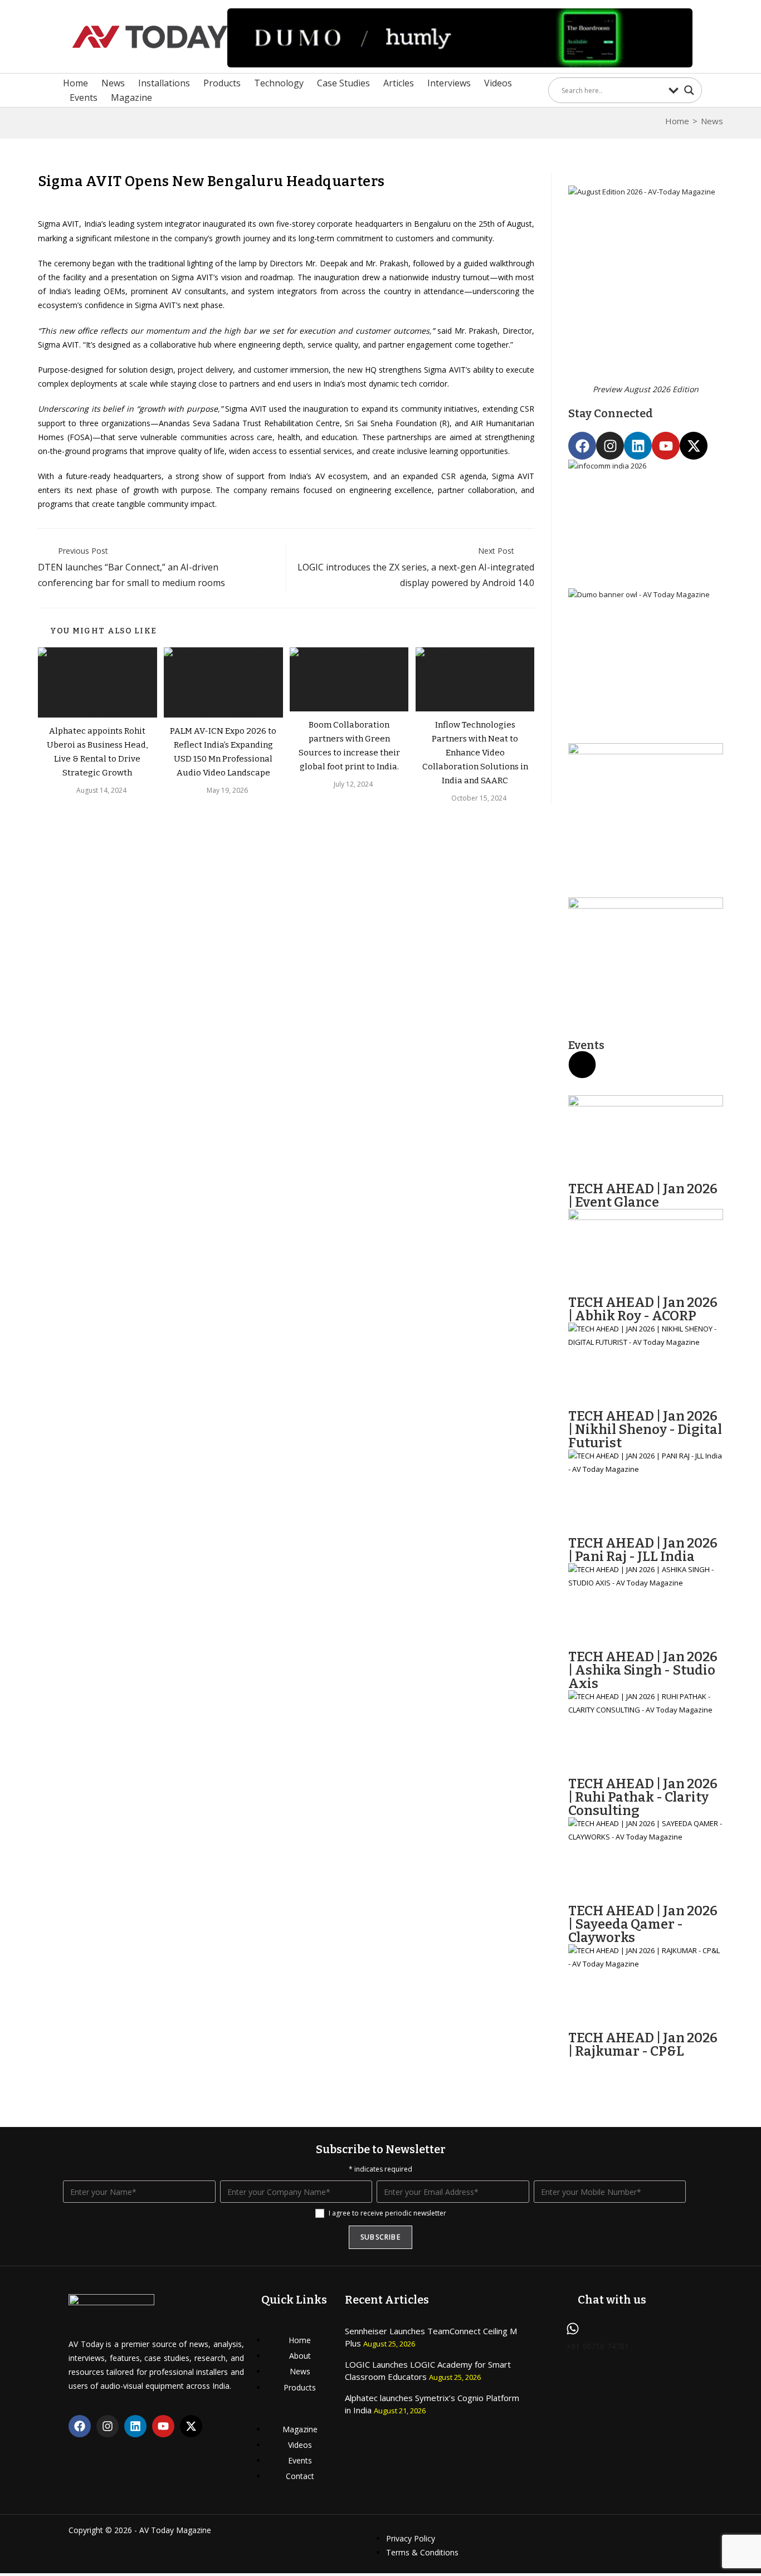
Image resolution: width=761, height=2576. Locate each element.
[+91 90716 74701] (573, 2329)
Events (84, 97)
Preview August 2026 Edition (646, 389)
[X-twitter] (694, 446)
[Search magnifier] (689, 90)
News (113, 83)
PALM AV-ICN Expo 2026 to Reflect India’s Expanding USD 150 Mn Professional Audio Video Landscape (223, 752)
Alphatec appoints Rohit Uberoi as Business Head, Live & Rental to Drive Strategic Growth (97, 752)
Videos (498, 83)
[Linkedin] (638, 446)
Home (75, 83)
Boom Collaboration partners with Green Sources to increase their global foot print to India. (349, 746)
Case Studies (343, 83)
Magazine (131, 97)
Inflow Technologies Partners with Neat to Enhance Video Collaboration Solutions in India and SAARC (475, 753)
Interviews (449, 83)
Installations (164, 83)
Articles (399, 83)
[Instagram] (610, 446)
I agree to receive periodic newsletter (387, 2213)
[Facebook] (582, 446)
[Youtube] (666, 446)
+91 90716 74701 (597, 2346)
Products (222, 83)
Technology (279, 83)
